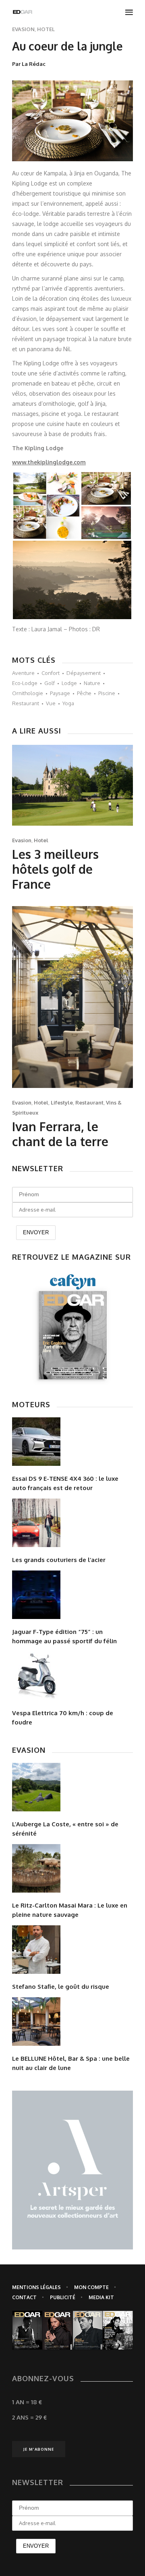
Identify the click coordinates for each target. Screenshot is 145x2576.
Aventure (23, 673)
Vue (51, 703)
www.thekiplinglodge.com (49, 462)
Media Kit (101, 2297)
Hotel (46, 29)
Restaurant (26, 703)
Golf (50, 683)
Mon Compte (91, 2287)
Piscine (107, 693)
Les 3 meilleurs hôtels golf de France (55, 869)
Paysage (60, 693)
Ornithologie (28, 693)
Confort (51, 673)
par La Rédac (29, 64)
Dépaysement (84, 673)
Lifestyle (62, 1102)
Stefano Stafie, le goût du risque (61, 1987)
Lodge (69, 683)
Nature (92, 683)
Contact (24, 2297)
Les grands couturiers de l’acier (59, 1560)
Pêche (84, 693)
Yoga (68, 703)
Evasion (23, 29)
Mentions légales (36, 2287)
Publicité (63, 2297)
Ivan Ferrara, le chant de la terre (60, 1134)
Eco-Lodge (25, 683)
